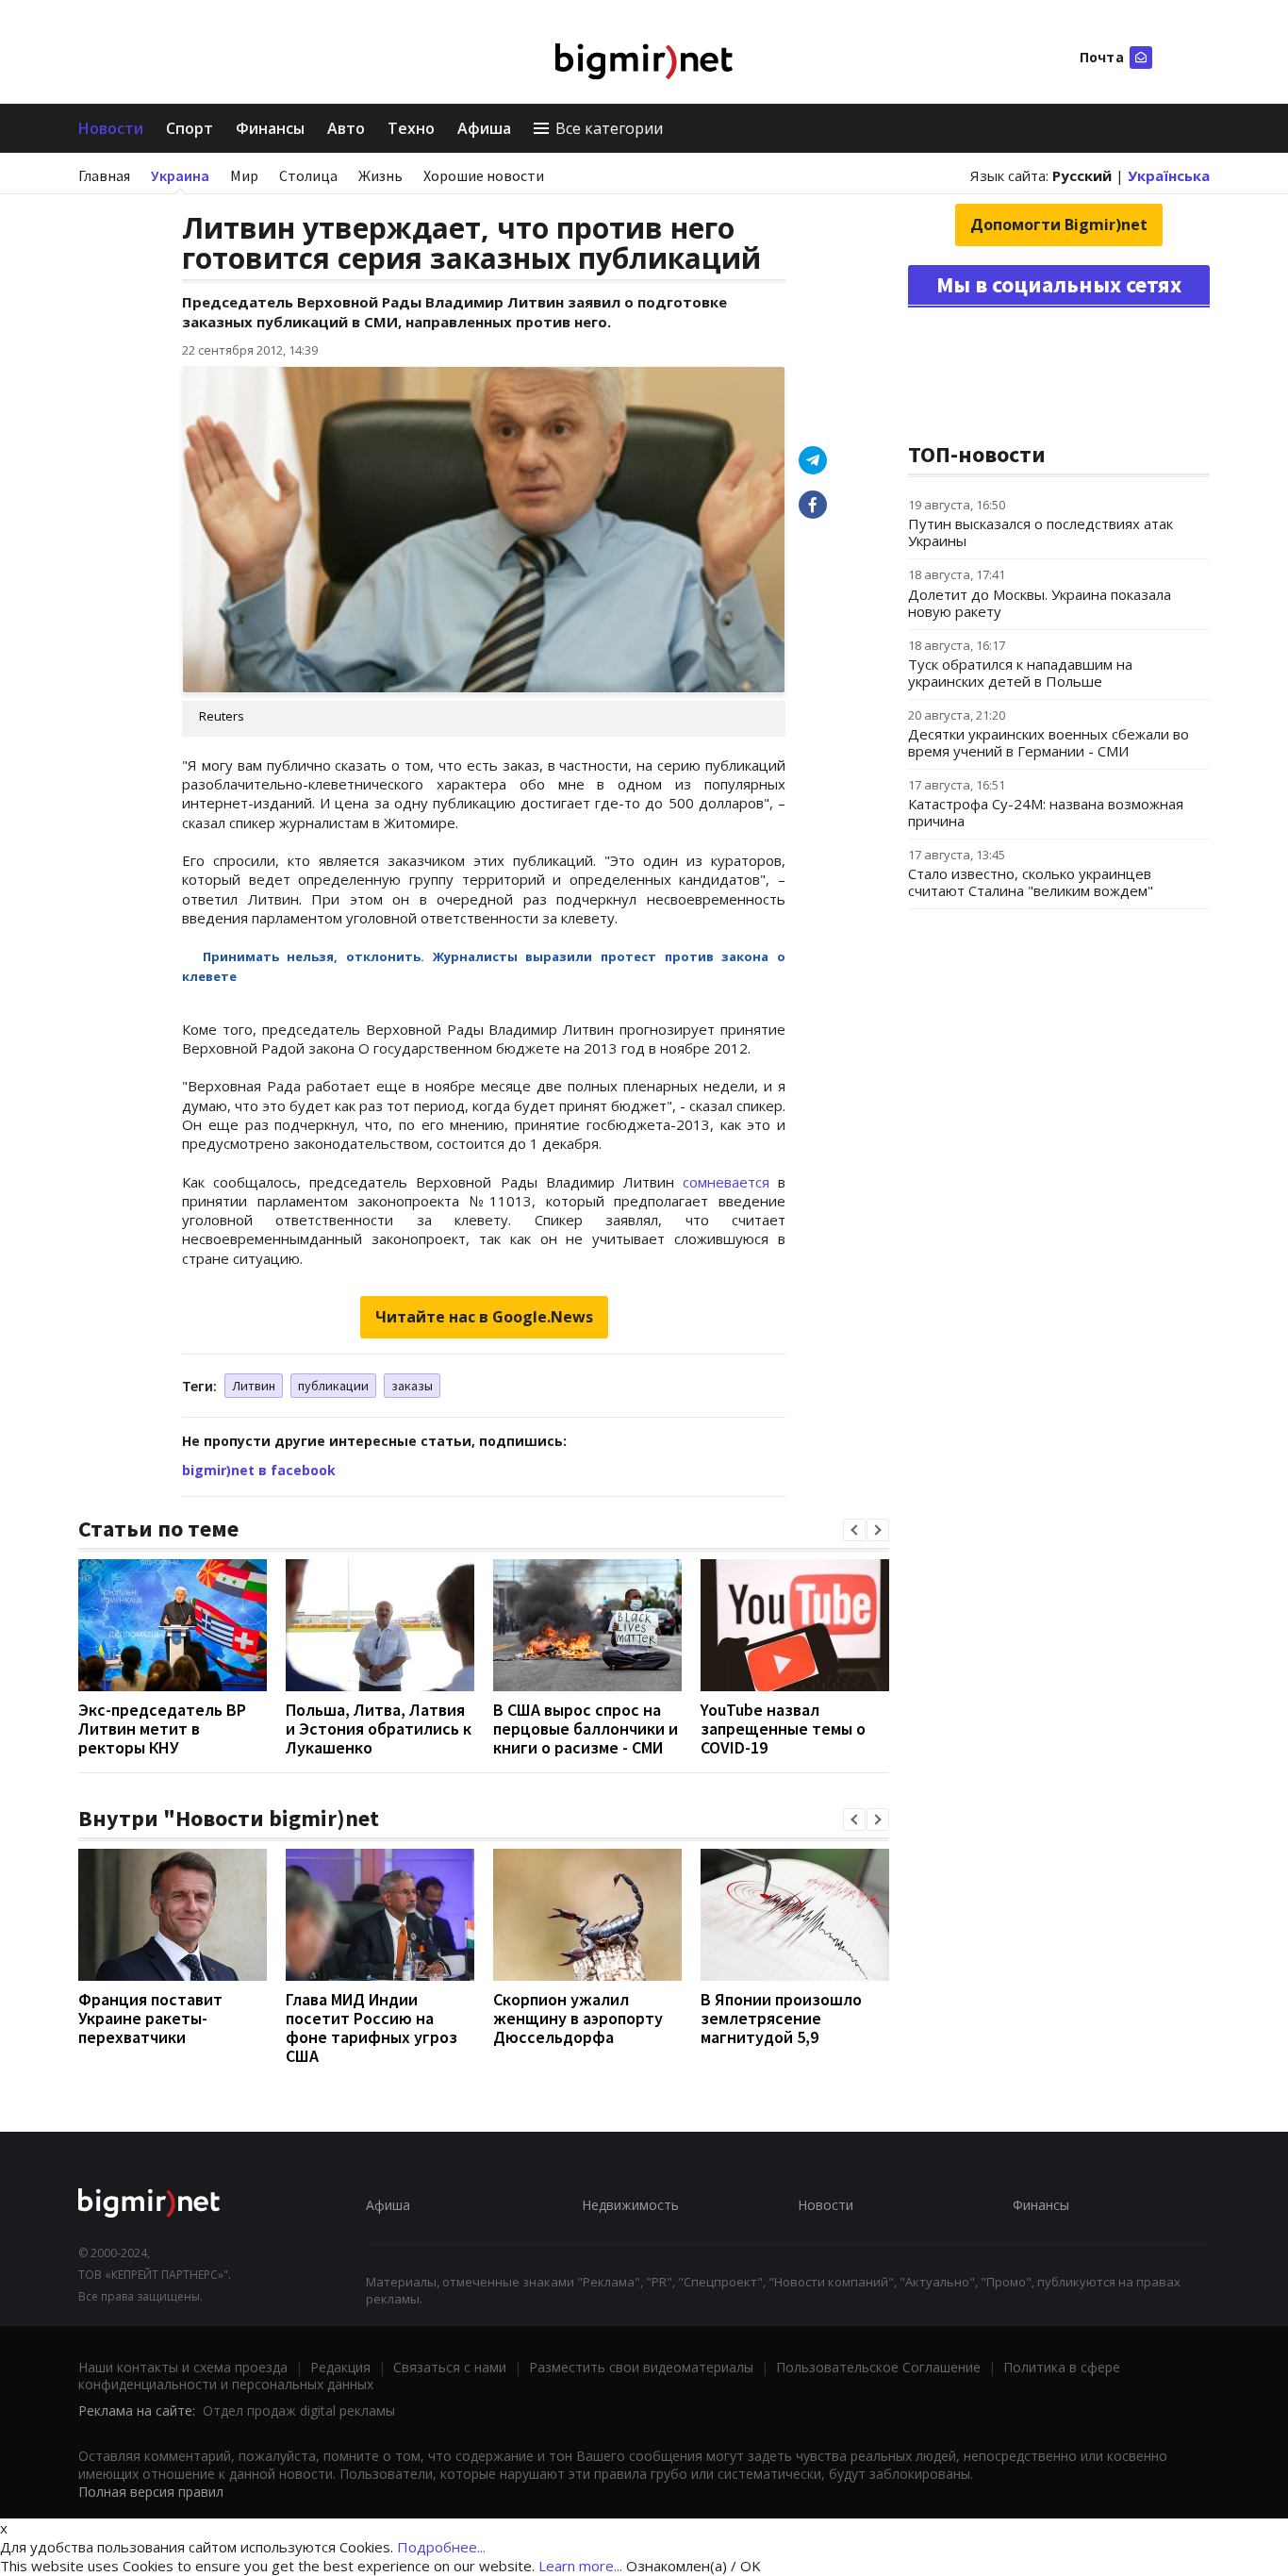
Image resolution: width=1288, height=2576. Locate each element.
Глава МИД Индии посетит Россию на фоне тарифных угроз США (372, 2028)
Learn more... (580, 2566)
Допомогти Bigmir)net (1059, 224)
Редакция (340, 2367)
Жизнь (380, 175)
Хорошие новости (484, 175)
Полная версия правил (151, 2492)
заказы (412, 1386)
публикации (333, 1386)
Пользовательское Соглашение (878, 2367)
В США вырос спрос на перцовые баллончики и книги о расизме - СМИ (586, 1728)
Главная (104, 175)
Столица (308, 175)
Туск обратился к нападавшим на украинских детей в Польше (1020, 673)
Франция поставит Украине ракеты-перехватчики (150, 2018)
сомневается (726, 1182)
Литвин (254, 1386)
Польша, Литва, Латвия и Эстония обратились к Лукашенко (379, 1728)
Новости (111, 128)
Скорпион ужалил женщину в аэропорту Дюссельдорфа (578, 2018)
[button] (854, 1530)
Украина (180, 175)
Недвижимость (630, 2205)
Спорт (190, 128)
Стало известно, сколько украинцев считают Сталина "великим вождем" (1031, 882)
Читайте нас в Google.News (484, 1317)
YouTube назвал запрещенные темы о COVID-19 (783, 1728)
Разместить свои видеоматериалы (641, 2367)
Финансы (270, 128)
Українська (1169, 175)
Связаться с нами (450, 2367)
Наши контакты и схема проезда (183, 2367)
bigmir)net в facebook (259, 1470)
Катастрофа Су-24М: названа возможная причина (1046, 812)
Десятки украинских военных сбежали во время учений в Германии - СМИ (1049, 742)
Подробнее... (441, 2547)
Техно (411, 128)
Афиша (484, 128)
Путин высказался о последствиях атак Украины (1040, 532)
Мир (244, 175)
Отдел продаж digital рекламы (299, 2410)
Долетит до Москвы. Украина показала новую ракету (1040, 603)
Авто (346, 128)
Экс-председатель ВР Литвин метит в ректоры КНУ (162, 1728)
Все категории (609, 128)
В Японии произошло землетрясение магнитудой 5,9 (781, 2018)
